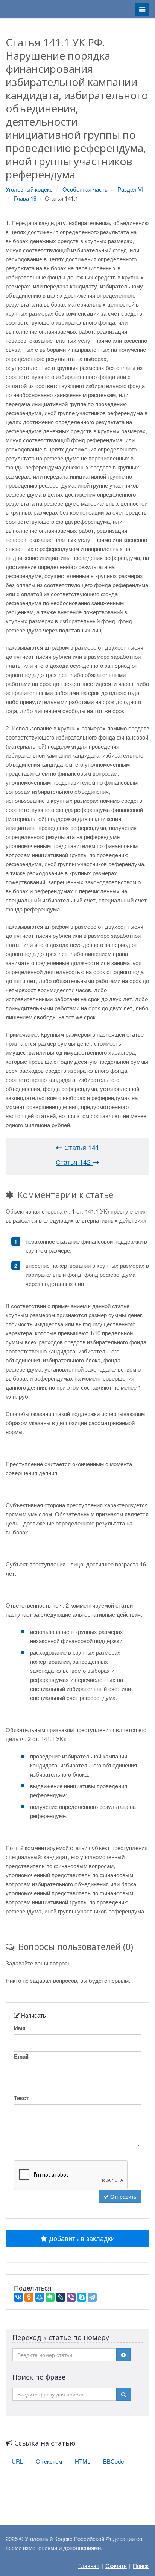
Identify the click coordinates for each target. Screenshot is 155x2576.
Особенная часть (85, 189)
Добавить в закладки (81, 2238)
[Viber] (71, 2297)
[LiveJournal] (61, 2297)
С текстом (49, 2461)
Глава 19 (25, 198)
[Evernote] (50, 2297)
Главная (89, 2566)
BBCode (113, 2461)
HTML (83, 2461)
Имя (20, 2028)
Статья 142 (74, 1162)
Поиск (141, 2566)
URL (17, 2461)
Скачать (116, 2566)
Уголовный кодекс (29, 189)
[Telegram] (92, 2297)
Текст (21, 2098)
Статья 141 (81, 1147)
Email (21, 2056)
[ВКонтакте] (18, 2297)
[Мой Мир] (40, 2297)
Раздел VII (131, 189)
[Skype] (82, 2297)
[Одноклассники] (29, 2297)
